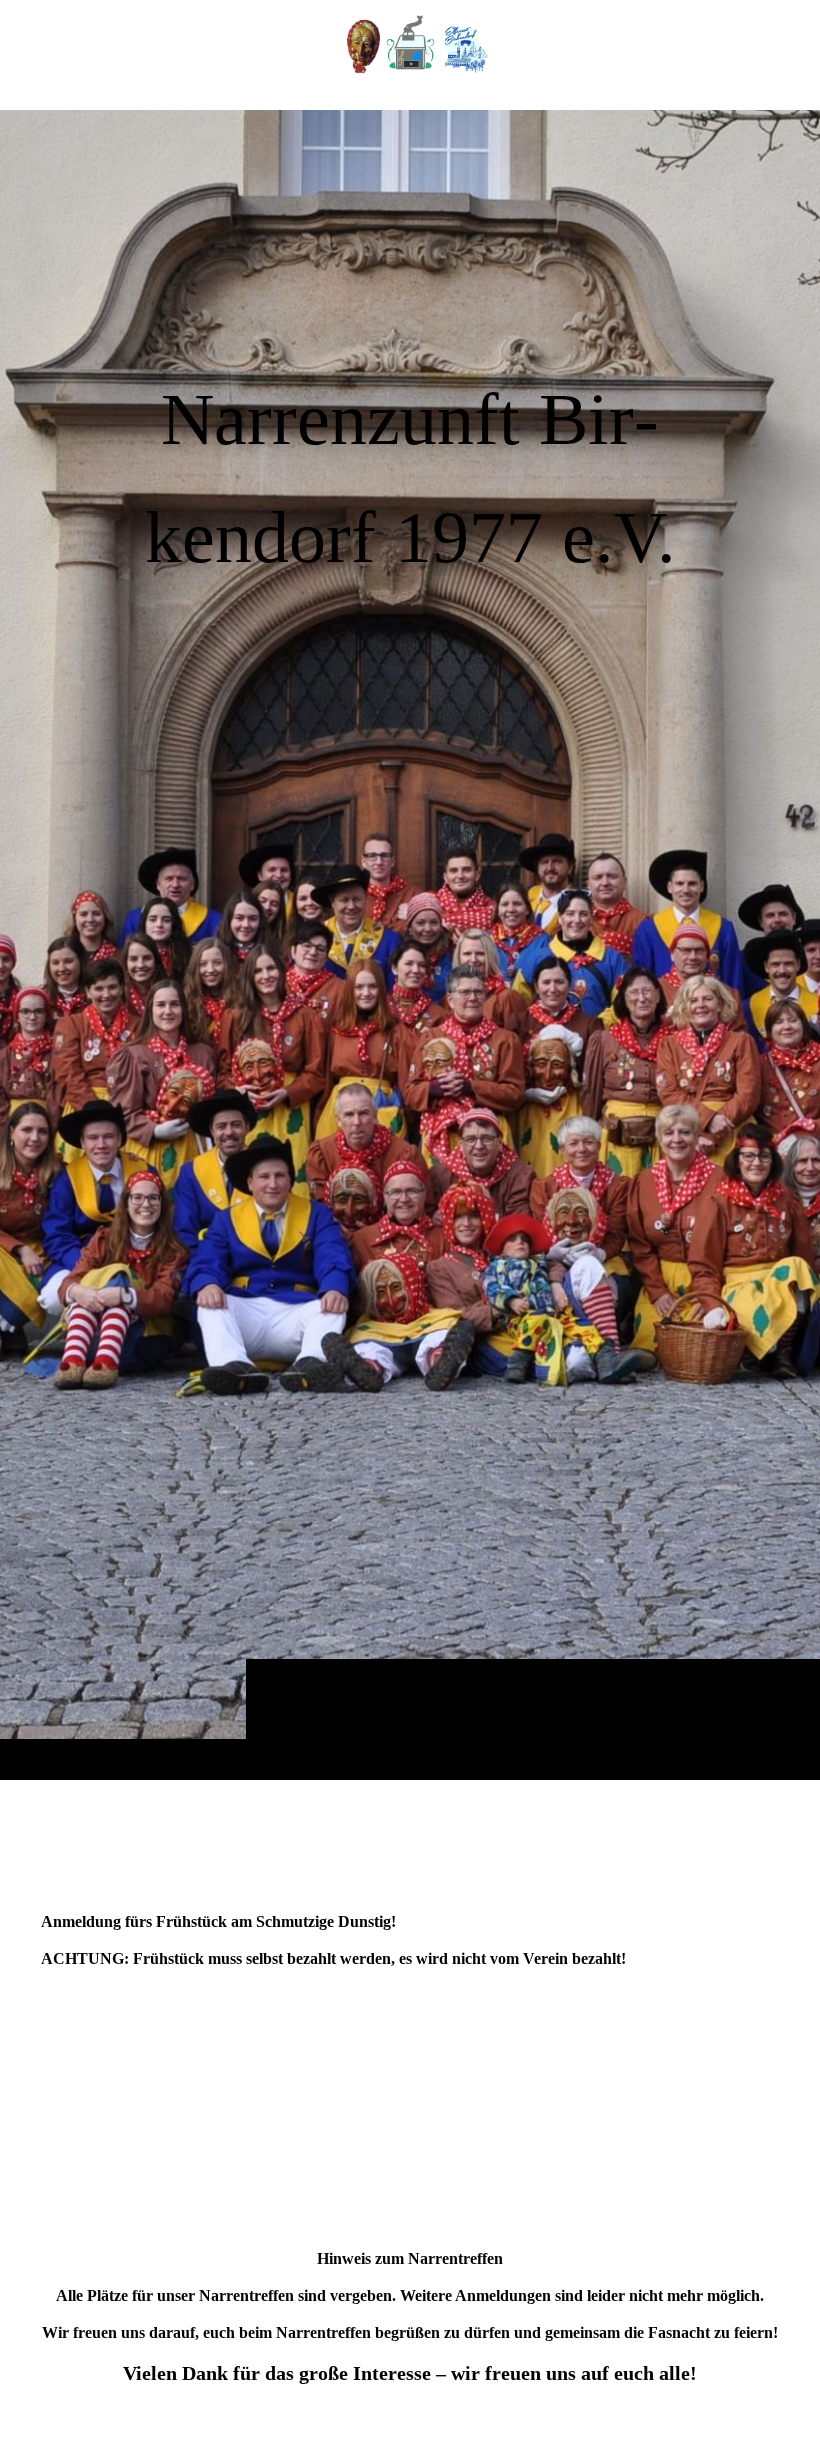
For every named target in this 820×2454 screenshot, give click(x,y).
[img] (410, 944)
